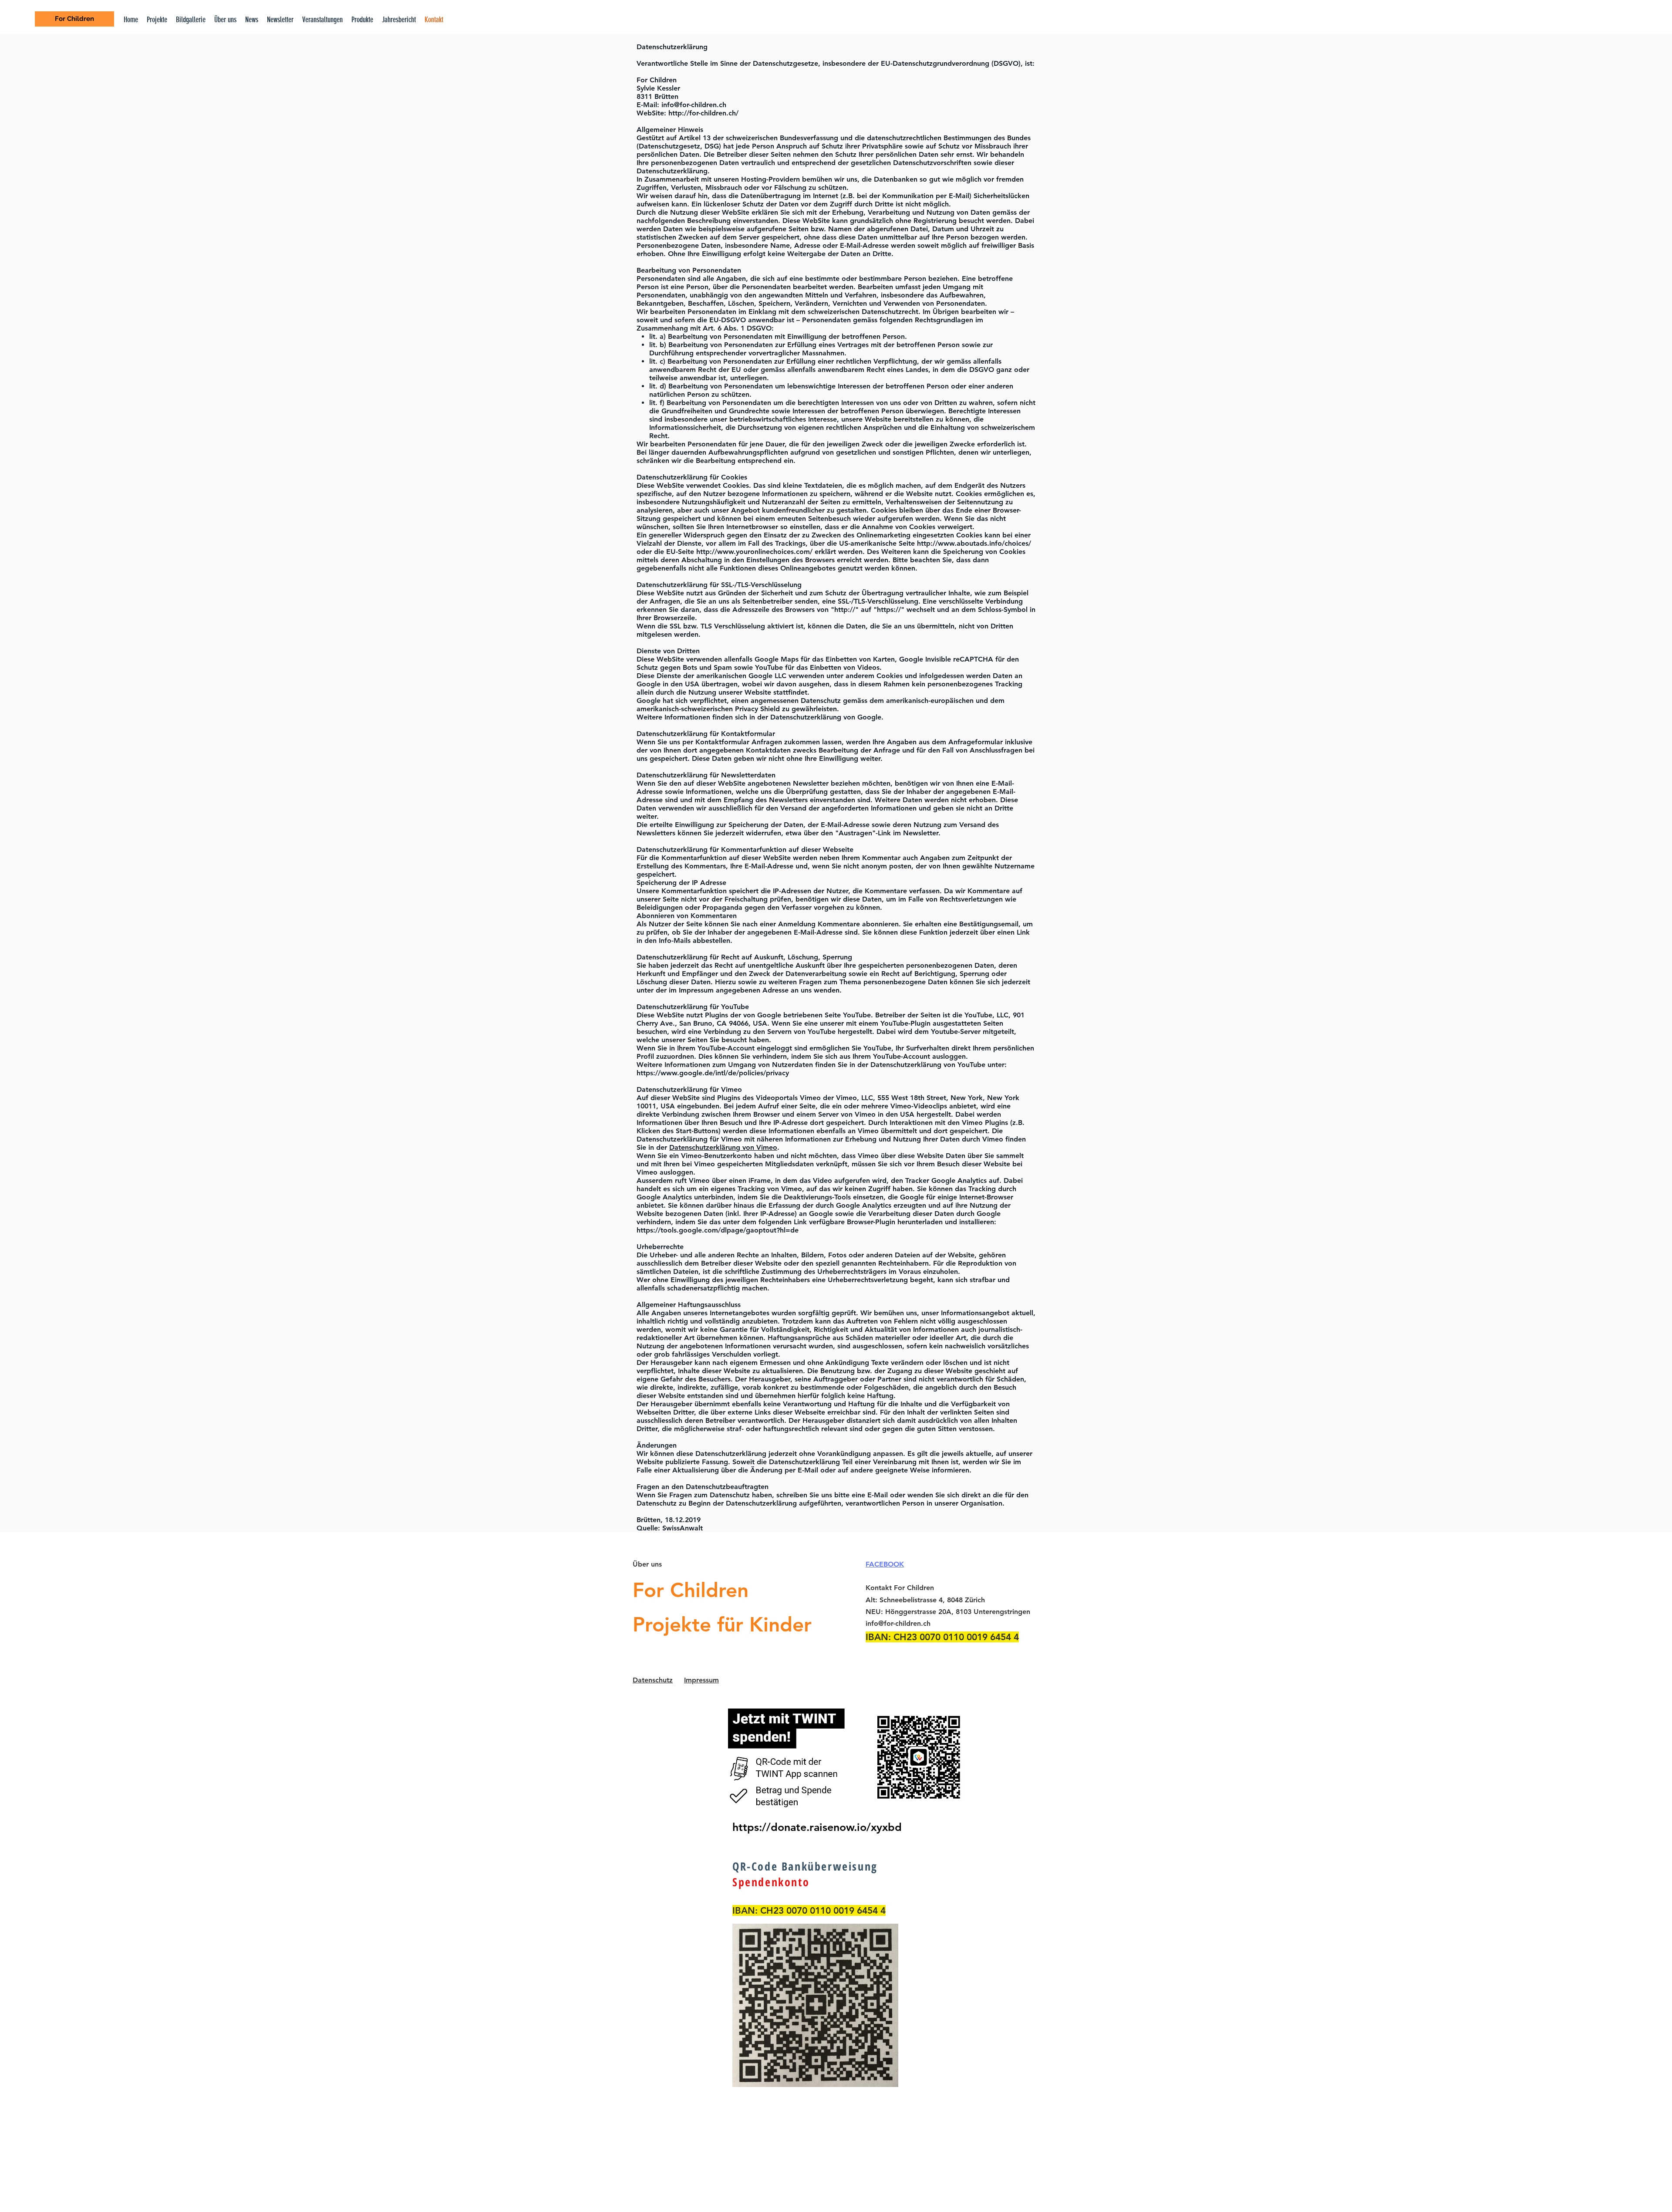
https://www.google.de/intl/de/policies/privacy (713, 1073)
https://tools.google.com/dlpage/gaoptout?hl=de (718, 1230)
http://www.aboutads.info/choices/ (974, 543)
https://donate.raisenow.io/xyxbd (817, 1827)
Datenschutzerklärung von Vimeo (723, 1147)
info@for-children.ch (694, 105)
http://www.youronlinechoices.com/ (754, 552)
